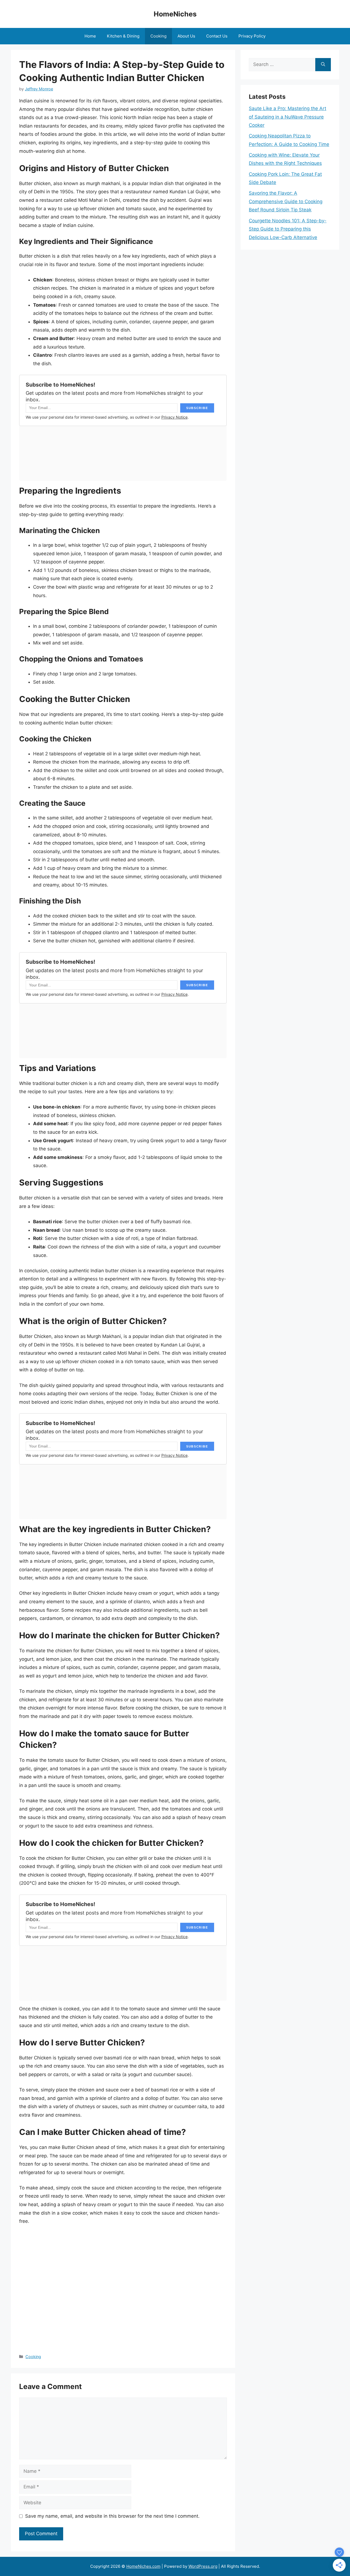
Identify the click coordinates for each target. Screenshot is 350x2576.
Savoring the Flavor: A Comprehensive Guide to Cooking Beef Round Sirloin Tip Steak (286, 201)
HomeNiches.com (143, 2566)
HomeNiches (175, 14)
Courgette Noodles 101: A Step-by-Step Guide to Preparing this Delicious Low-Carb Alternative (288, 229)
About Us (186, 36)
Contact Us (217, 36)
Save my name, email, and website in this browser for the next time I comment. (112, 2516)
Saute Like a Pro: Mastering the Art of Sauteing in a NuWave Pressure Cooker (288, 117)
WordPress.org (203, 2566)
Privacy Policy (252, 36)
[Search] (323, 65)
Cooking (158, 36)
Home (90, 36)
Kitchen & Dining (123, 36)
